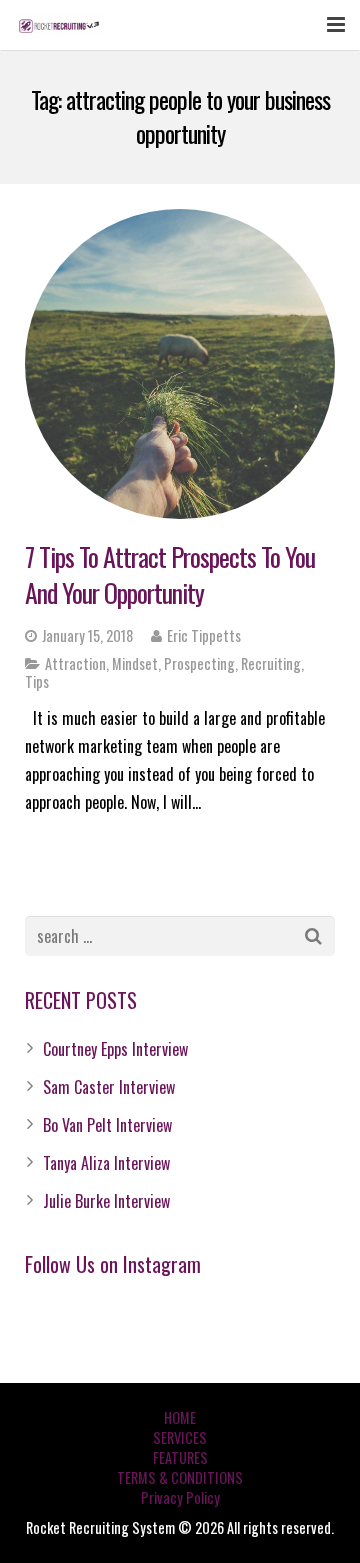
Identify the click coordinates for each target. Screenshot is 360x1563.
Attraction (75, 663)
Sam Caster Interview (109, 1087)
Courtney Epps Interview (115, 1049)
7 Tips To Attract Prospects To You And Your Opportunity (170, 574)
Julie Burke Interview (106, 1201)
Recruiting (271, 663)
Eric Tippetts (204, 635)
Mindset (135, 663)
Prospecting (199, 663)
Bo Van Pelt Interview (107, 1125)
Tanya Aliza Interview (106, 1163)
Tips (37, 681)
